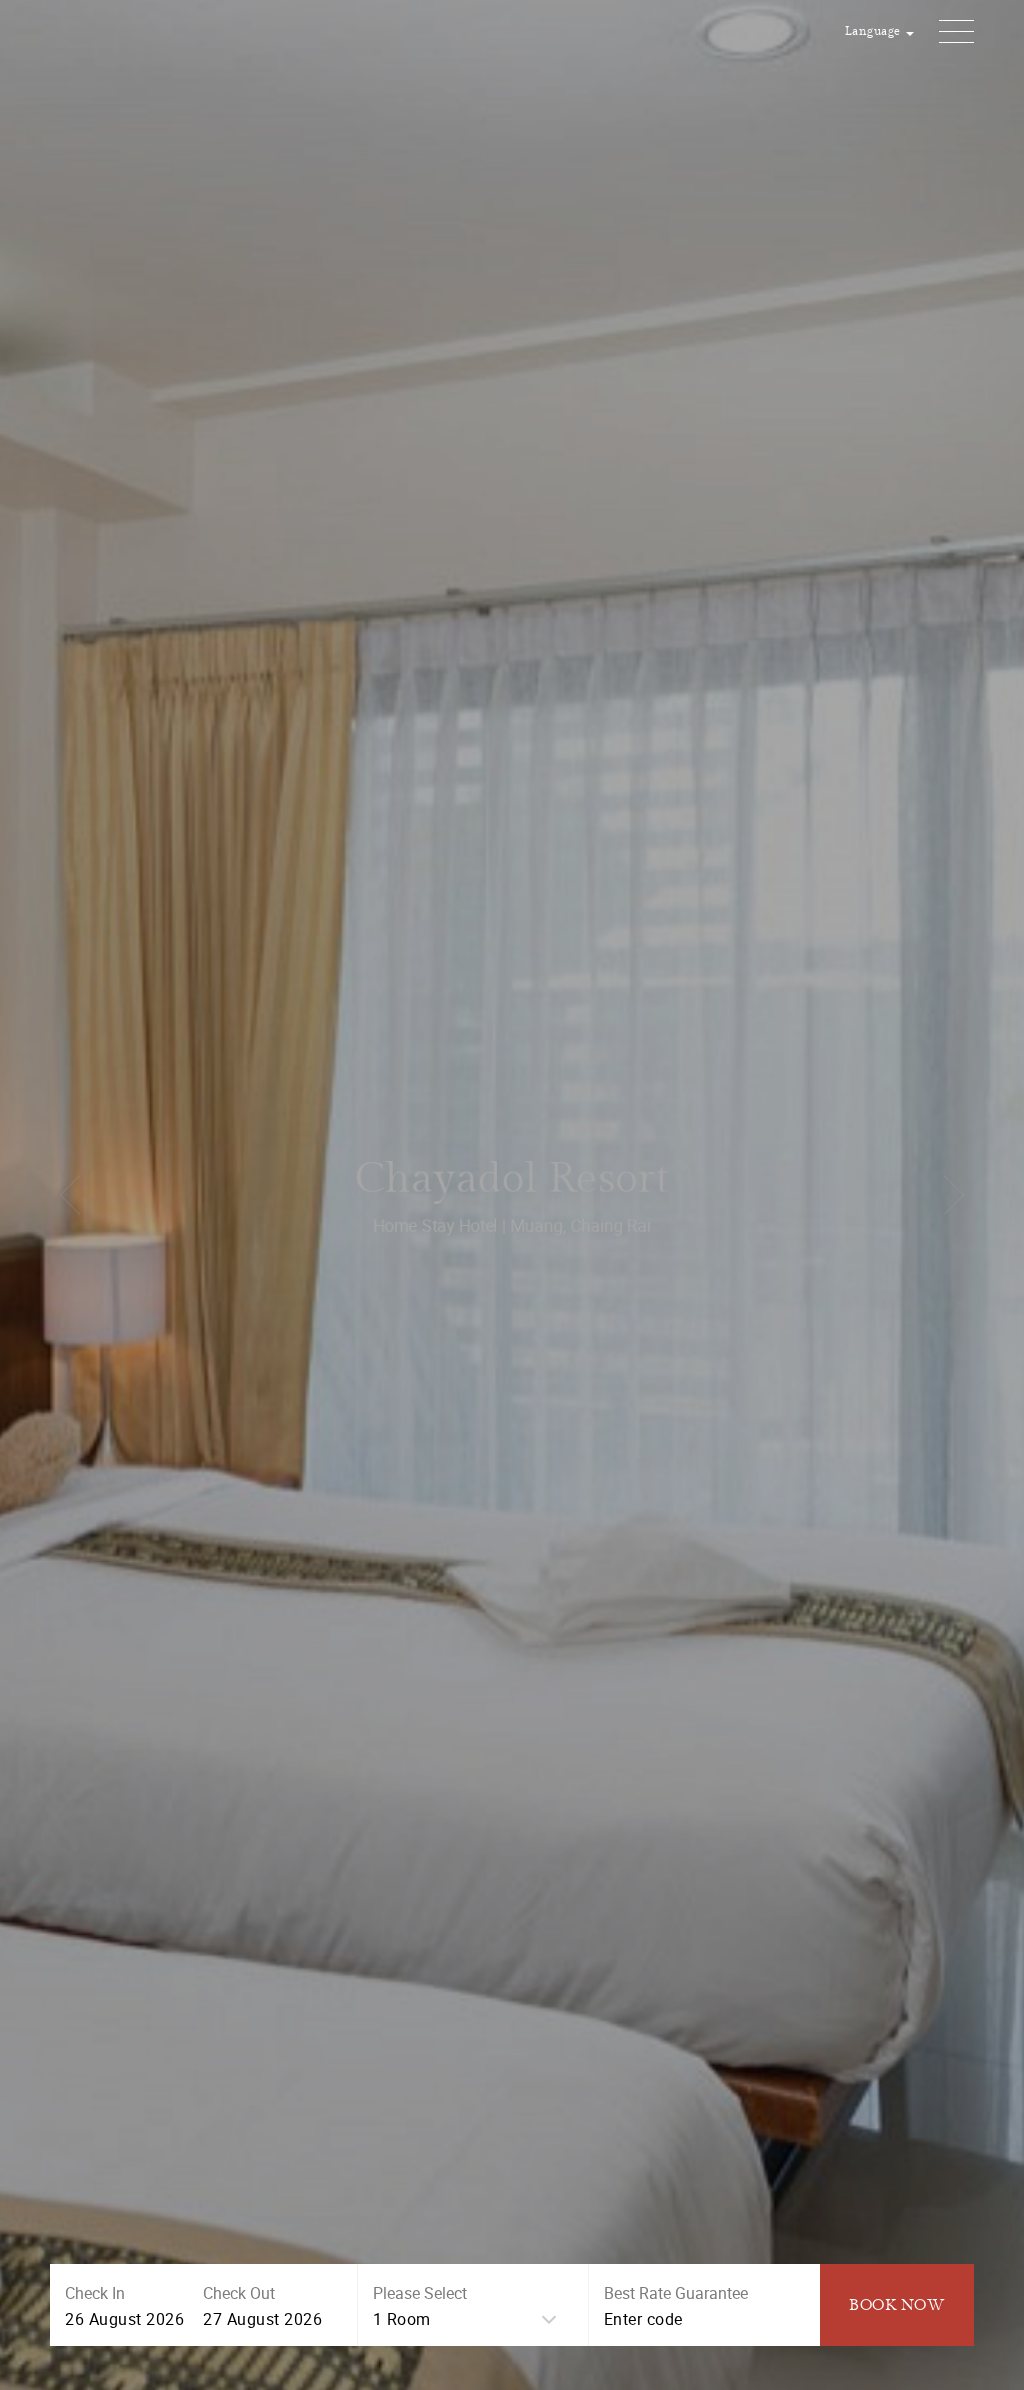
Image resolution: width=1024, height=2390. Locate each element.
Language (875, 31)
